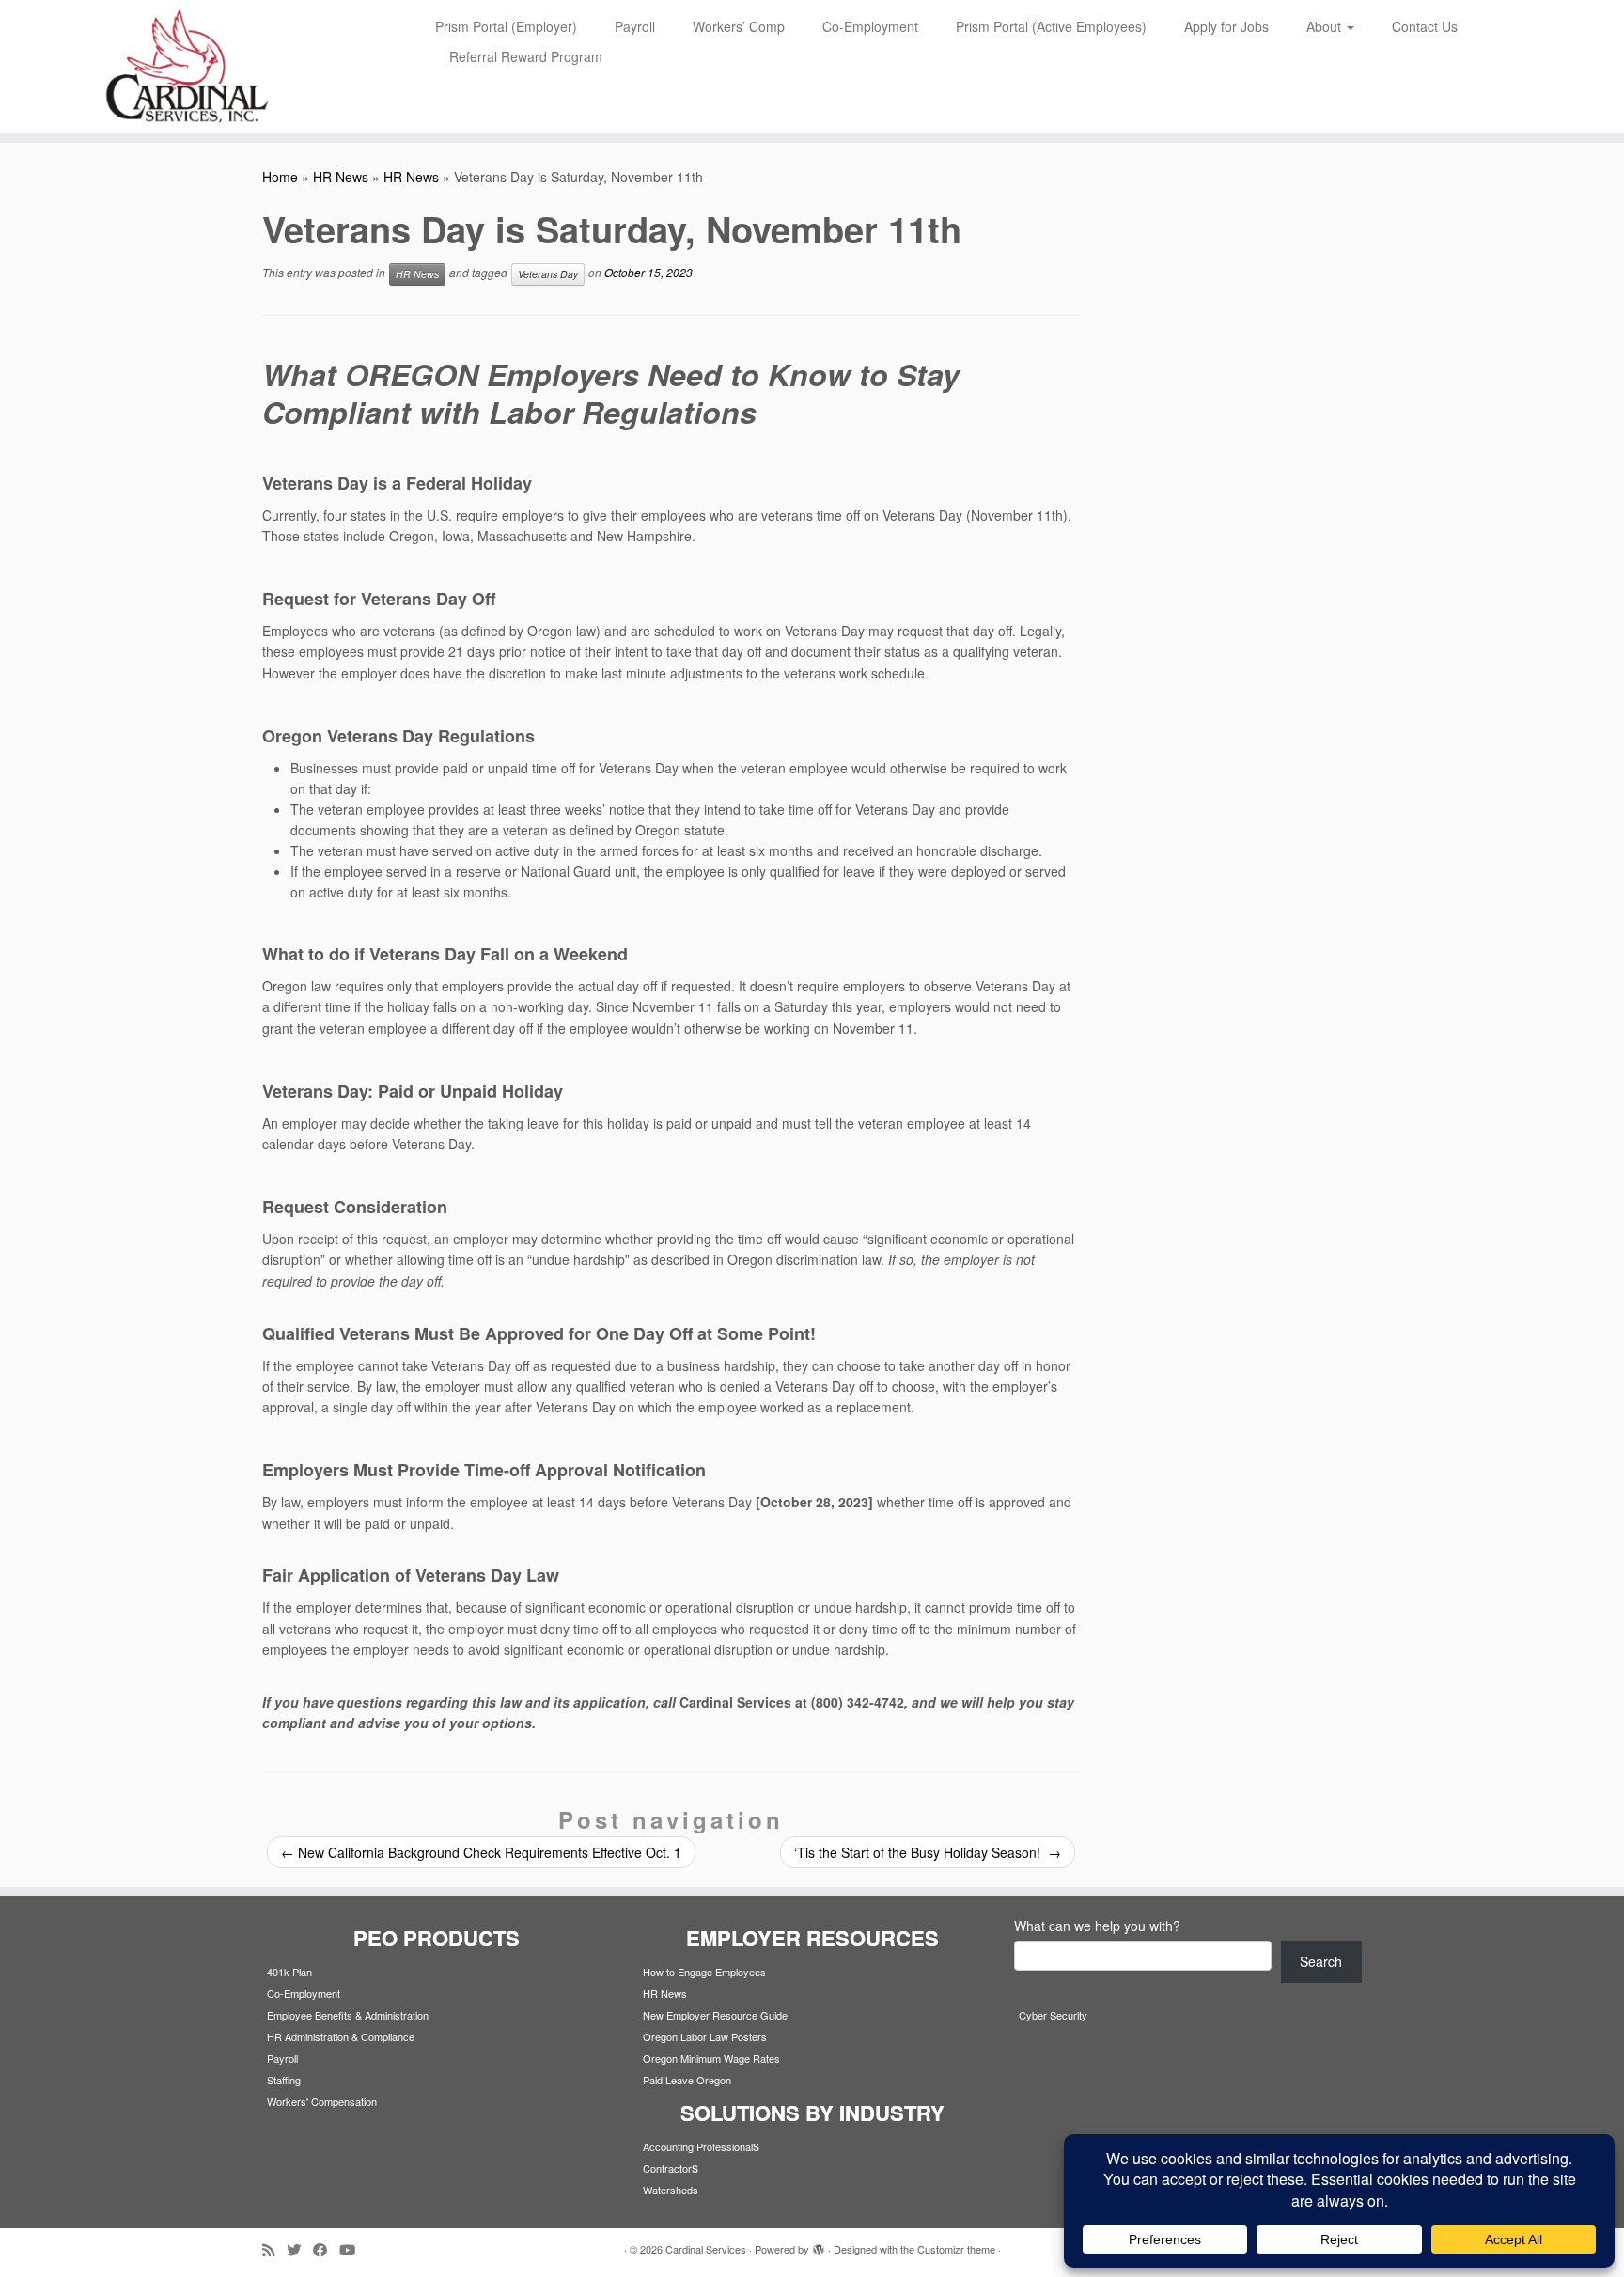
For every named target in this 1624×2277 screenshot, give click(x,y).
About (1326, 26)
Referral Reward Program (526, 56)
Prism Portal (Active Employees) (1051, 26)
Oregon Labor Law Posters (705, 2036)
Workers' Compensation (322, 2101)
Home (280, 177)
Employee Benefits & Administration (348, 2015)
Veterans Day (548, 274)
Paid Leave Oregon (687, 2080)
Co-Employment (870, 26)
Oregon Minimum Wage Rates (711, 2058)
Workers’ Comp (739, 26)
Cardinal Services (706, 2249)
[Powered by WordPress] (819, 2245)
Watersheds (671, 2190)
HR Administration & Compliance (341, 2036)
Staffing (284, 2080)
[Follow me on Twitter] (300, 2249)
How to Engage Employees (704, 1972)
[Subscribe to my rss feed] (274, 2249)
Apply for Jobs (1226, 26)
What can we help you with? (1097, 1926)
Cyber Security (1053, 2015)
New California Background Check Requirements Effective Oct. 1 (481, 1852)
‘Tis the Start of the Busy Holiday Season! (928, 1852)
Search (1321, 1961)
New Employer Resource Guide (715, 2015)
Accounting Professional (698, 2146)
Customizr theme (956, 2249)
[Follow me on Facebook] (326, 2249)
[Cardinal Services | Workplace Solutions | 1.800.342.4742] (187, 67)
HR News (341, 177)
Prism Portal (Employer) (506, 26)
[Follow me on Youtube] (353, 2249)
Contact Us (1425, 26)
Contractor (667, 2168)
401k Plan (289, 1972)
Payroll (635, 26)
